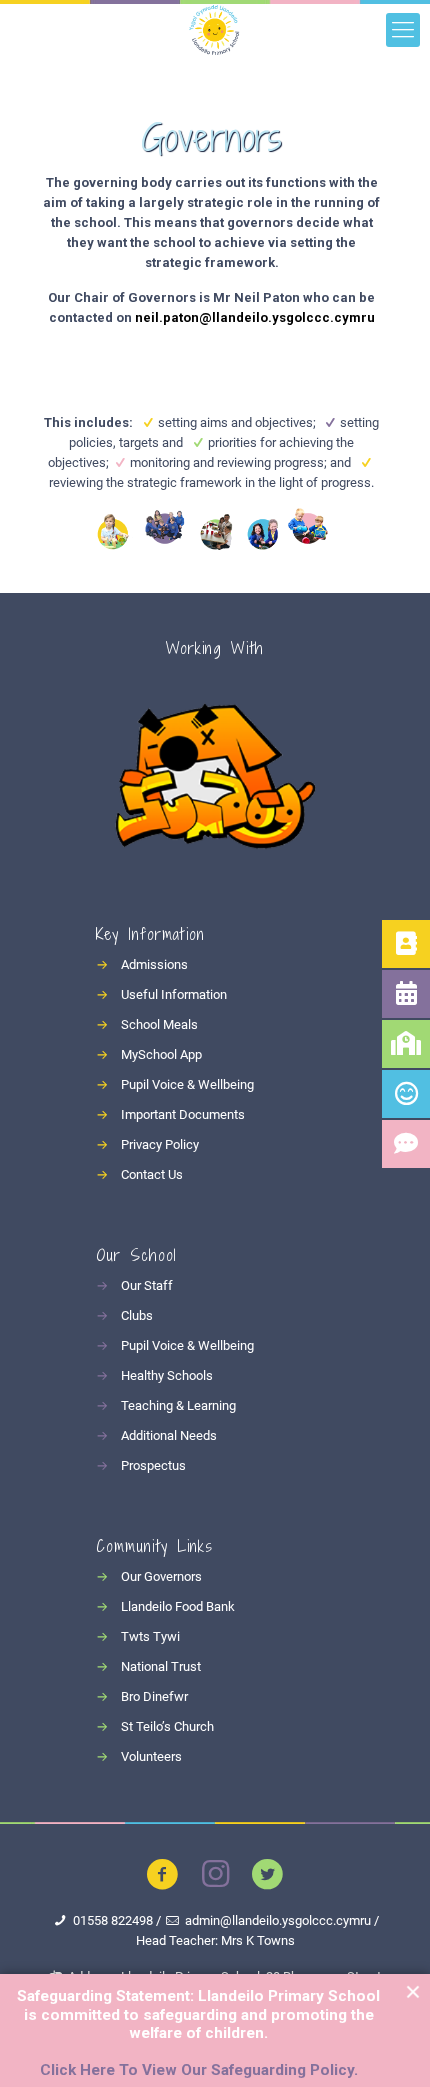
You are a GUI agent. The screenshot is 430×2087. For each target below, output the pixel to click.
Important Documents (183, 1114)
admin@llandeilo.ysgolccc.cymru (278, 1920)
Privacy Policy (160, 1144)
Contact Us (152, 1174)
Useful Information (174, 994)
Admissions (154, 964)
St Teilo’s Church (167, 1726)
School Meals (159, 1024)
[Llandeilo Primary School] (215, 30)
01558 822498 (113, 1920)
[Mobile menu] (403, 30)
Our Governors (161, 1576)
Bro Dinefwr (154, 1696)
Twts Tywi (150, 1636)
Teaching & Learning (178, 1405)
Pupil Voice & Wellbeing (187, 1084)
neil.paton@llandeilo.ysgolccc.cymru (255, 317)
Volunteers (151, 1756)
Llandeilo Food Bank (178, 1606)
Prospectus (153, 1465)
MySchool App (161, 1054)
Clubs (137, 1315)
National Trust (161, 1666)
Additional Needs (169, 1435)
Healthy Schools (167, 1375)
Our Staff (147, 1285)
